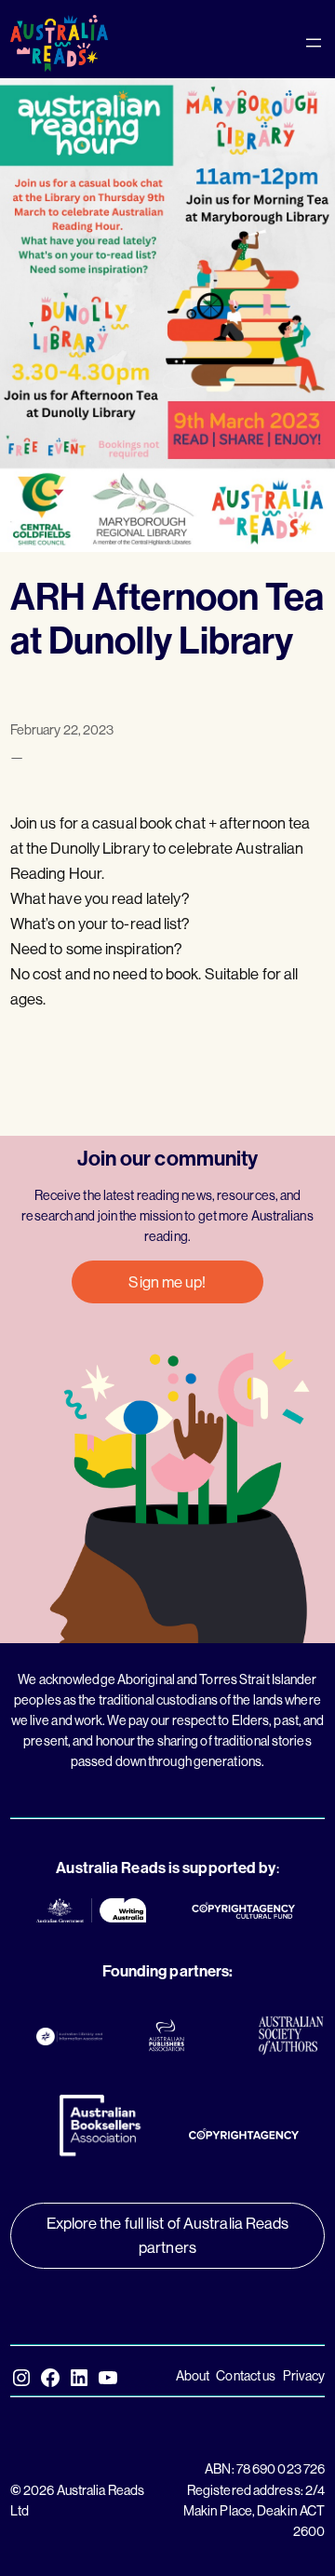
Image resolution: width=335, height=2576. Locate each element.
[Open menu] (314, 43)
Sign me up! (167, 1281)
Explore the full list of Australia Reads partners (168, 2235)
